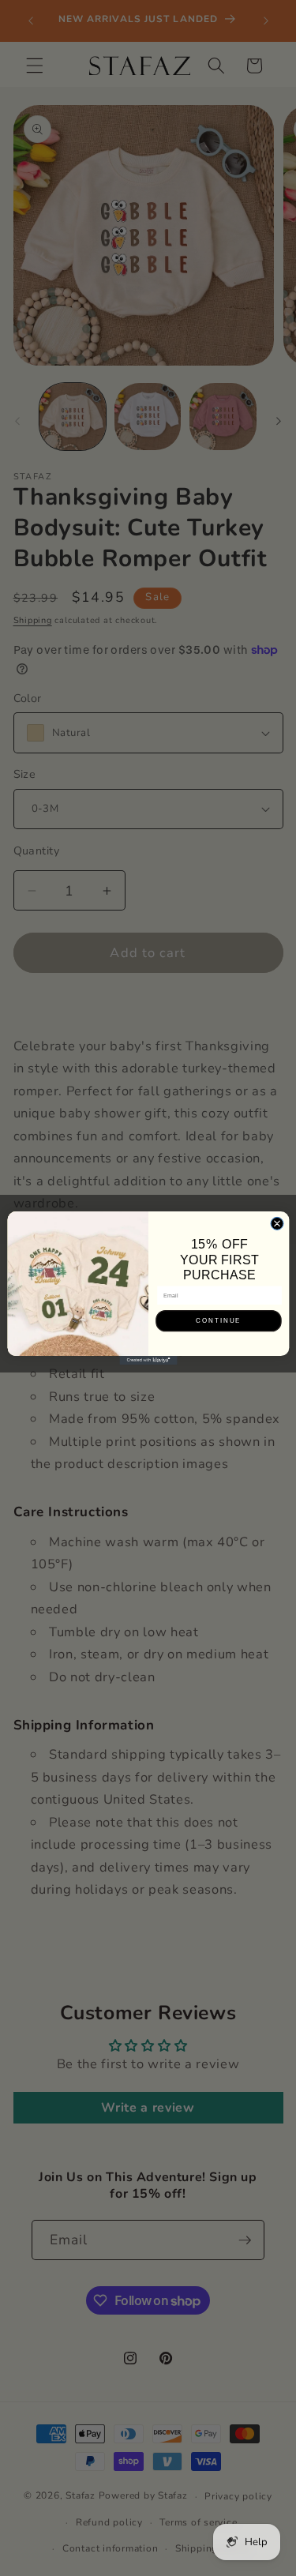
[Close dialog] (277, 1223)
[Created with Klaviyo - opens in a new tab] (148, 1360)
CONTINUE (219, 1321)
